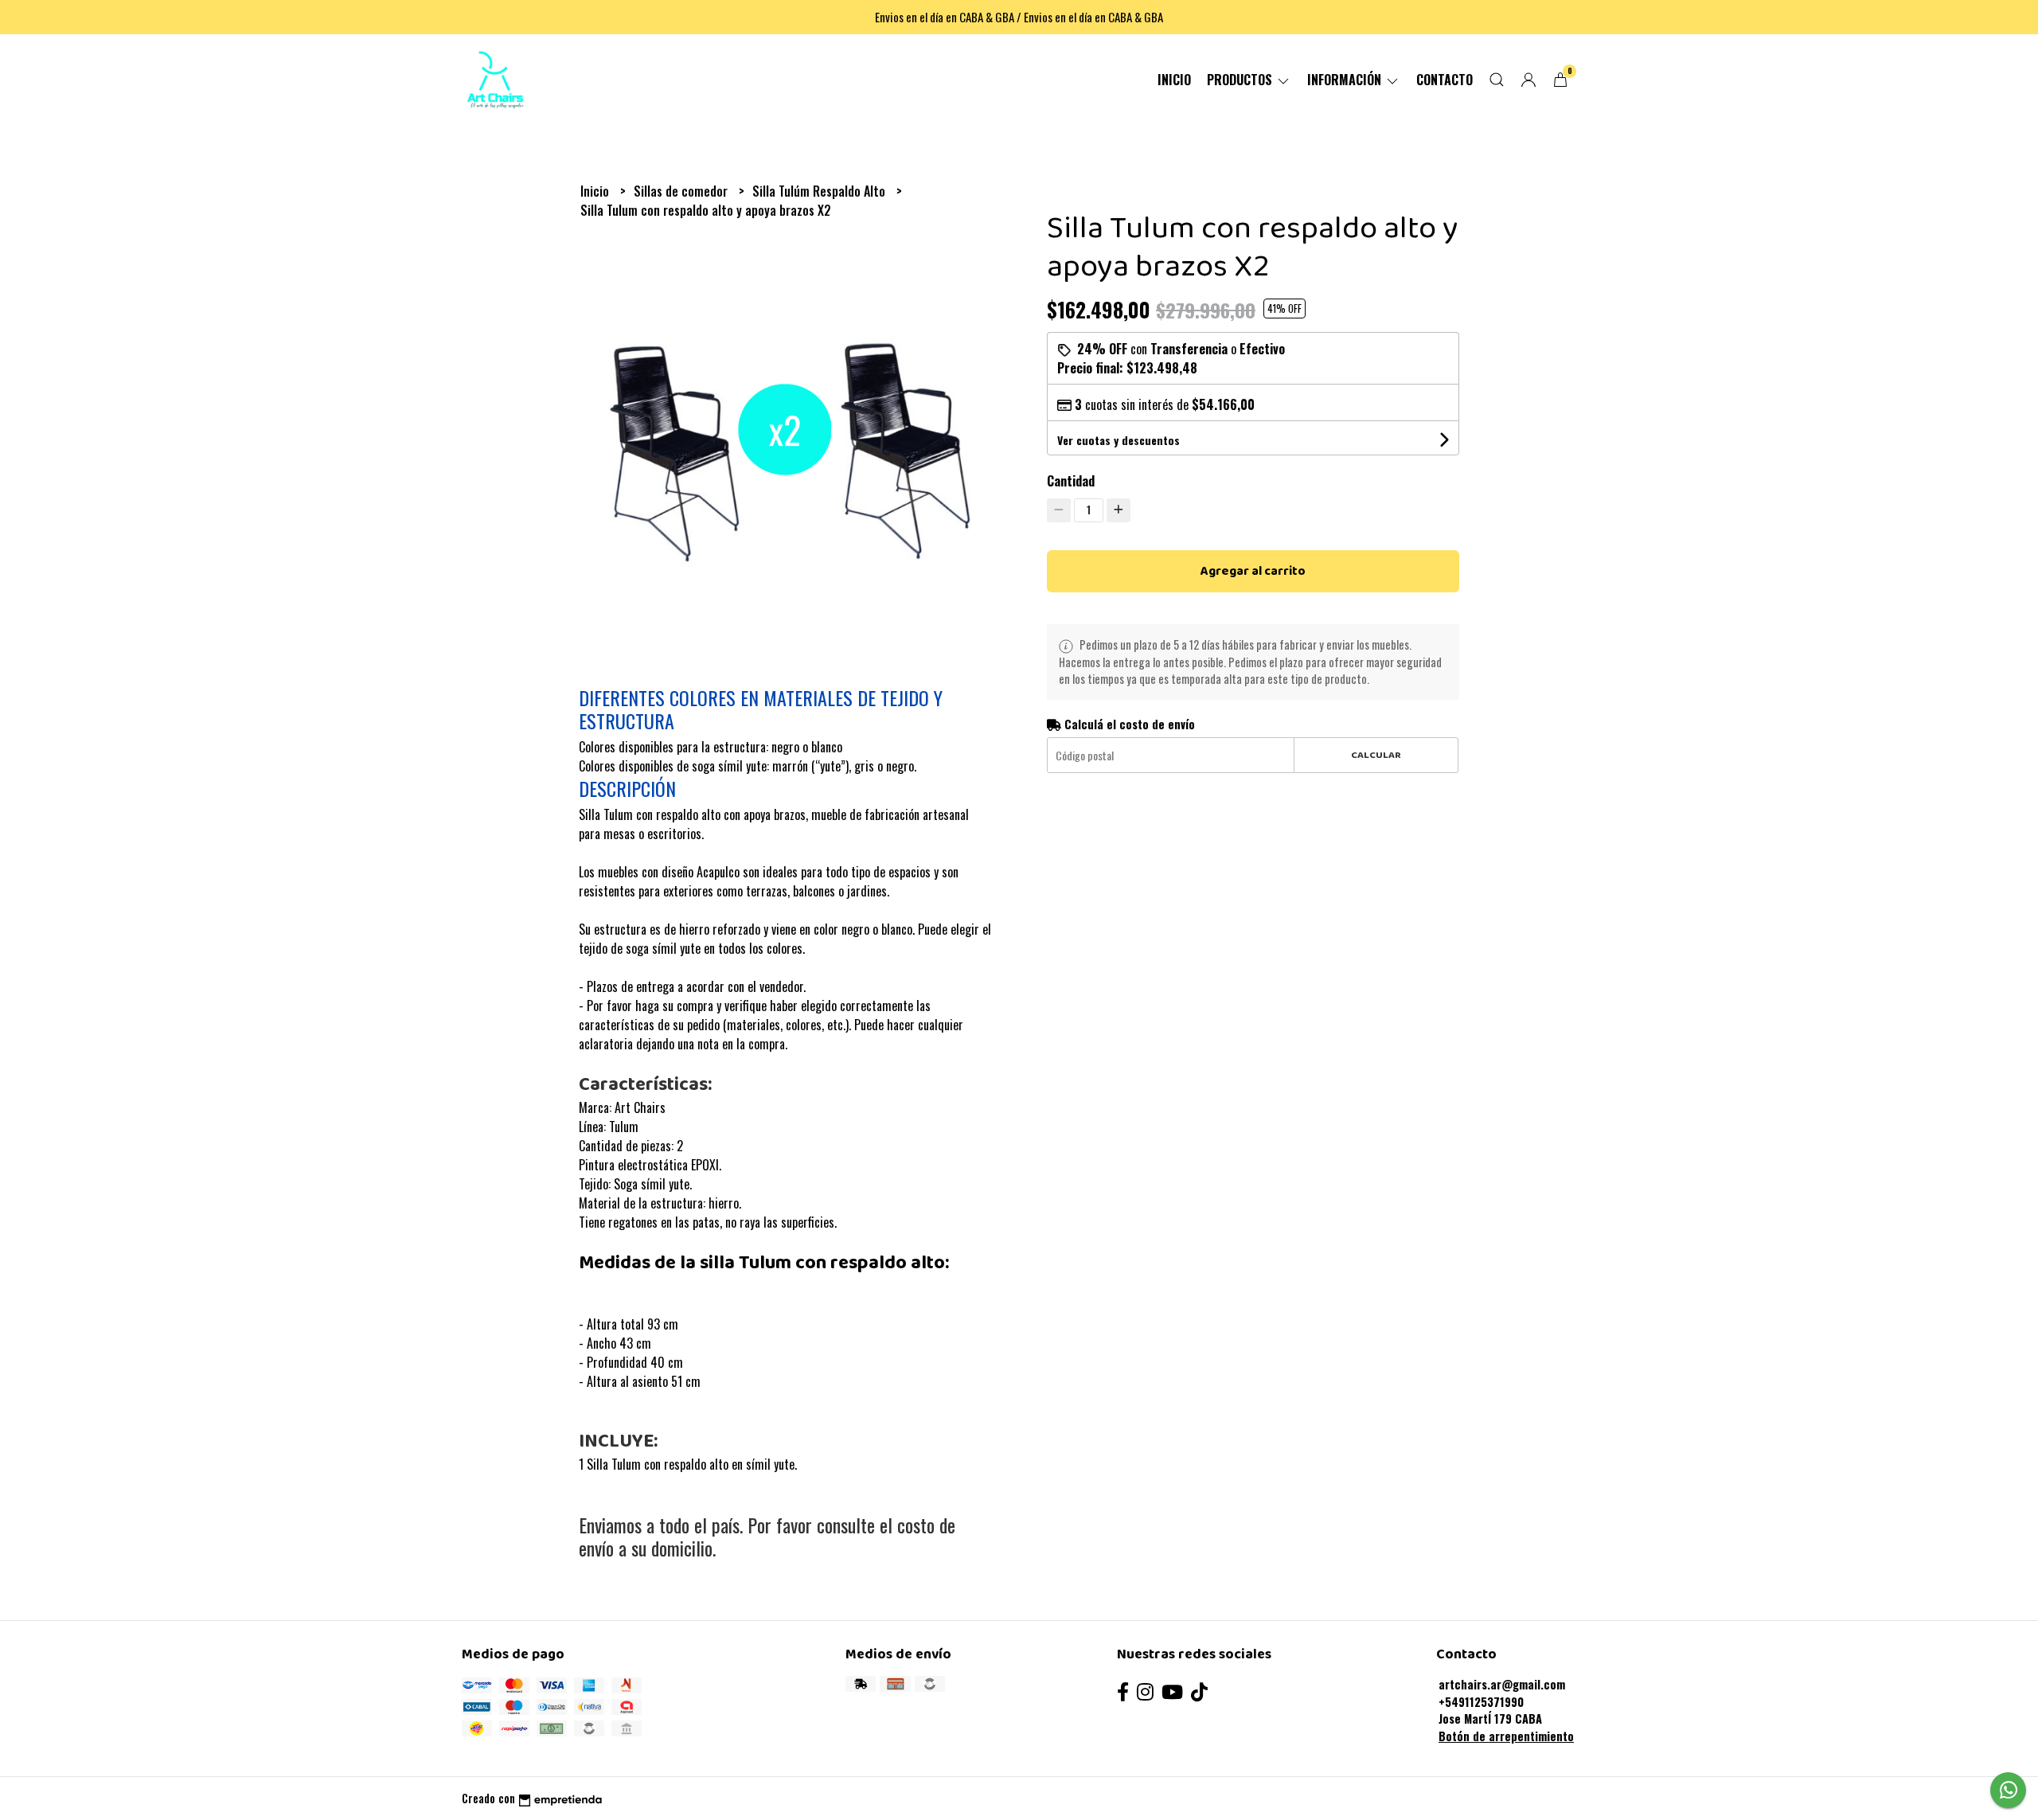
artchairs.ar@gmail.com (1502, 1684)
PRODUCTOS (1241, 80)
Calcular (1376, 755)
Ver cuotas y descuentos (1119, 440)
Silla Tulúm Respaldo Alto (820, 191)
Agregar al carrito (1253, 571)
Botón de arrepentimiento (1506, 1736)
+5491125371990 (1481, 1702)
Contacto (1445, 80)
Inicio (1174, 80)
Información (1346, 80)
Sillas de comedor (682, 191)
